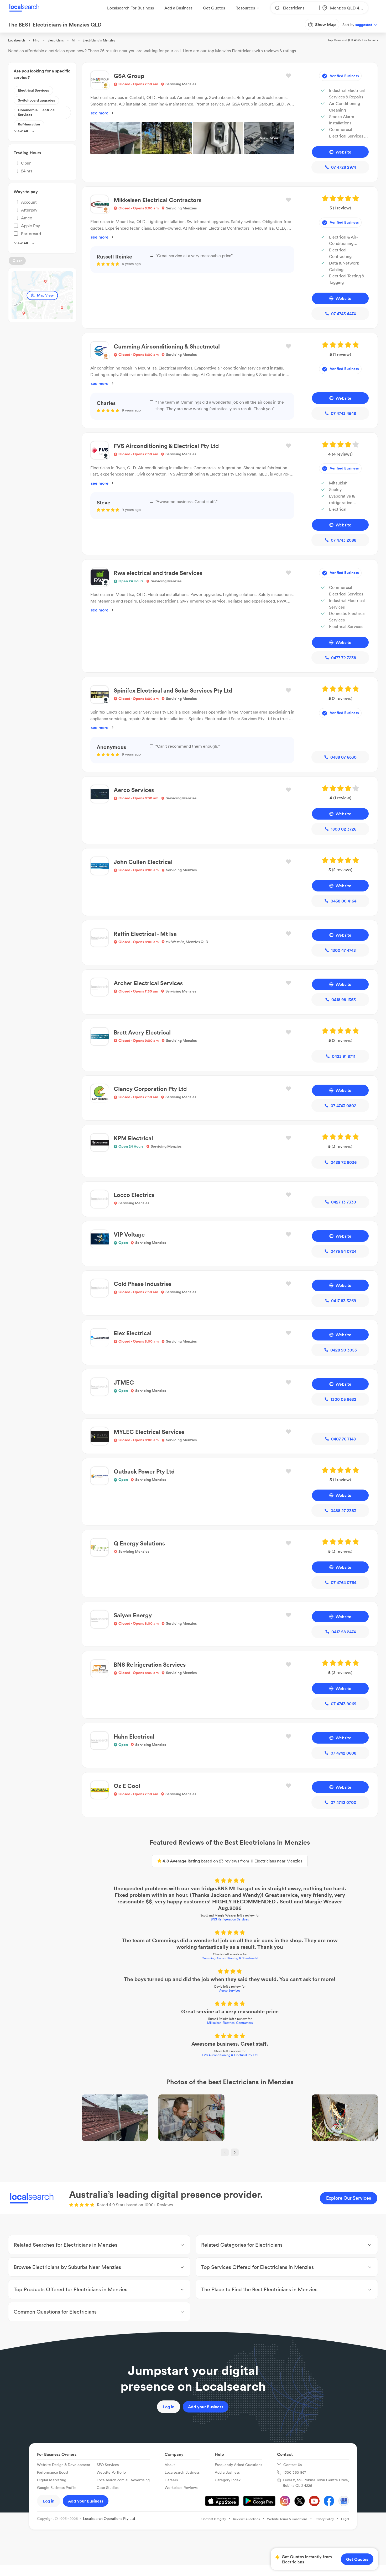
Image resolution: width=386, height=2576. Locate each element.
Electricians (56, 40)
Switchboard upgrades (36, 100)
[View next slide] (235, 2152)
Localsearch (17, 40)
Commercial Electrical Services (37, 112)
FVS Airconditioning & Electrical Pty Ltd (230, 2055)
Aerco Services (230, 1990)
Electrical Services (33, 90)
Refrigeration (29, 124)
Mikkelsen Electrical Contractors (230, 2023)
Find (36, 40)
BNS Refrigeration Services (230, 1919)
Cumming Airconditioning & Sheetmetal (230, 1958)
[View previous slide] (225, 2152)
